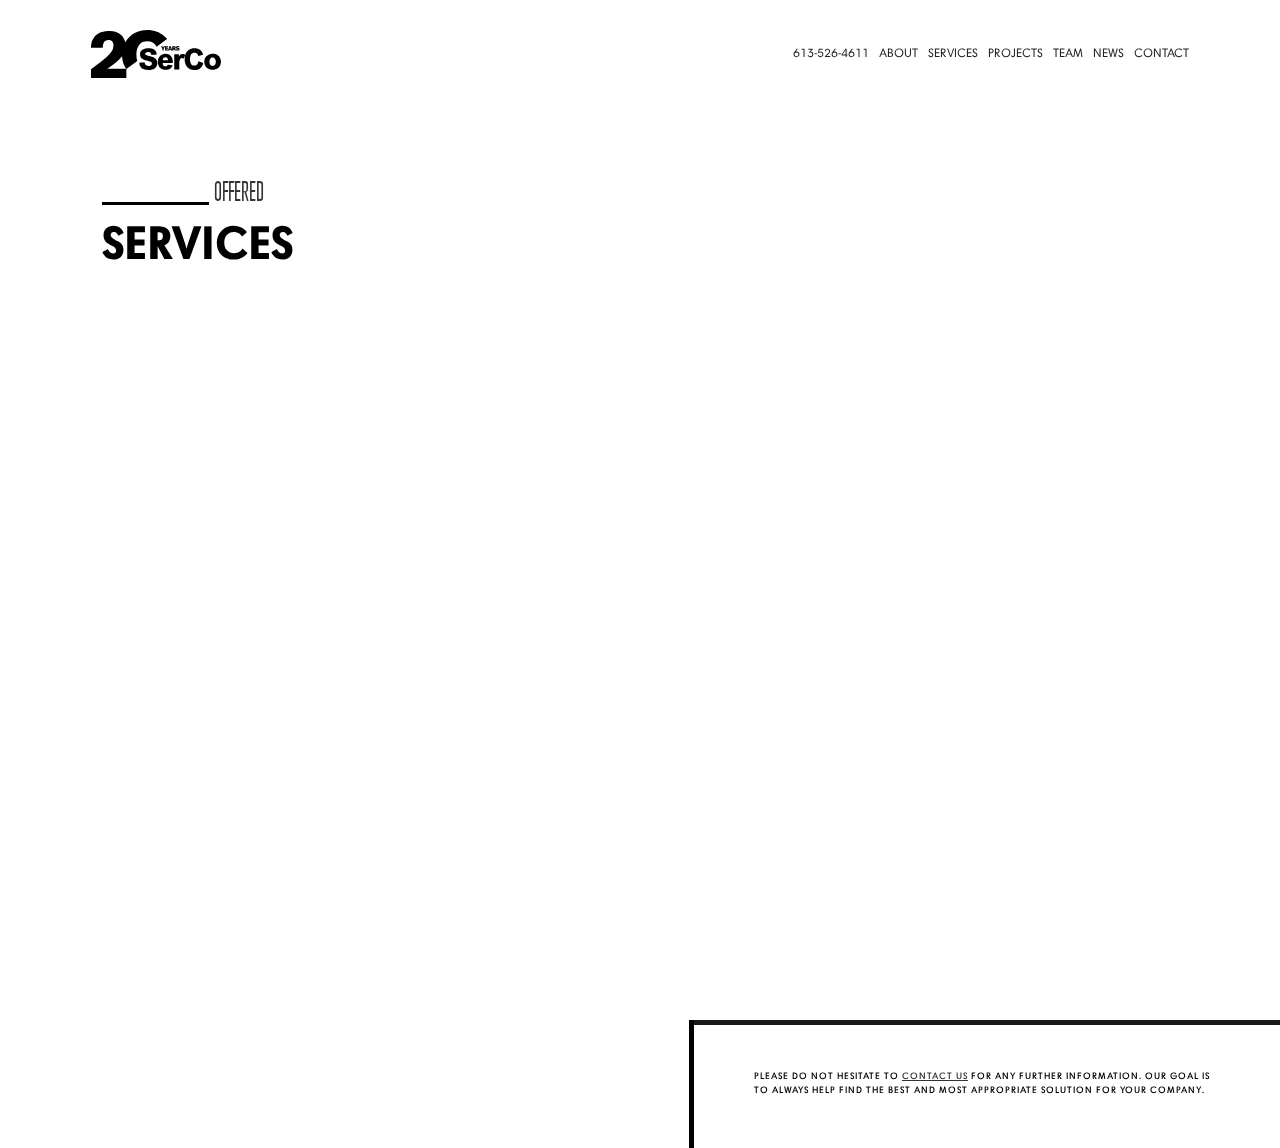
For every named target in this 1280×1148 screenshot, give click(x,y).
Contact (1161, 54)
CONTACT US (935, 1076)
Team (1068, 54)
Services (953, 54)
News (1108, 54)
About (898, 54)
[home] (182, 54)
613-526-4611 (831, 54)
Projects (1015, 54)
